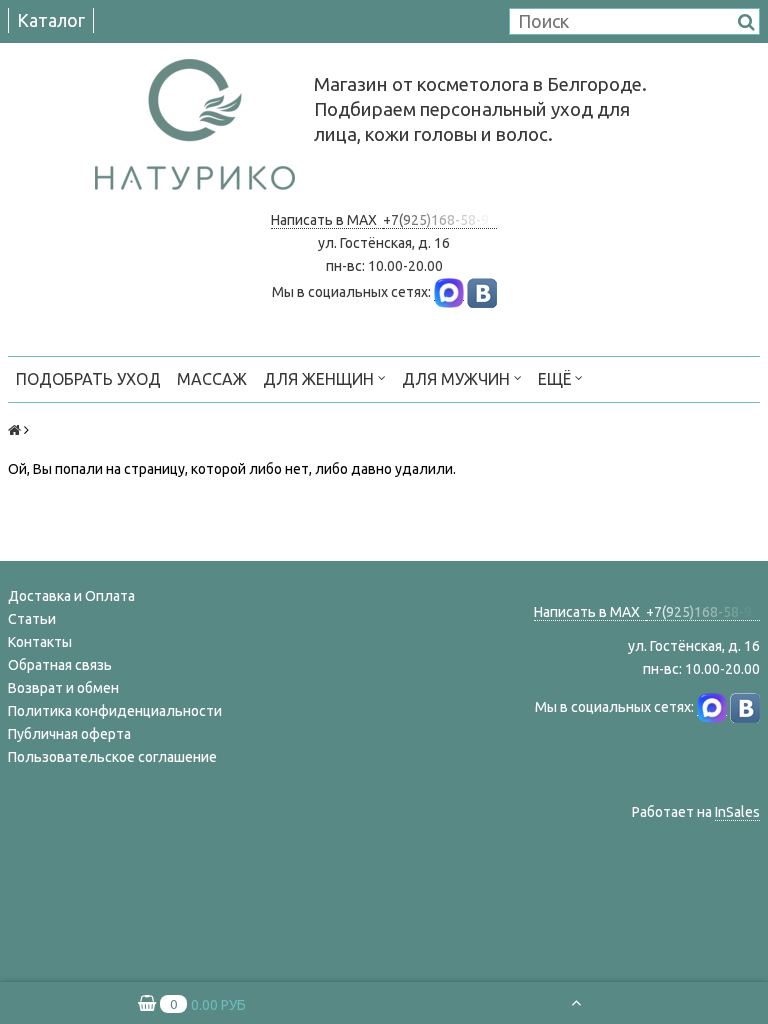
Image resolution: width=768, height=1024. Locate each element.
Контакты (40, 642)
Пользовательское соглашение (112, 757)
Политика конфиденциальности (115, 711)
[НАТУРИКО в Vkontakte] (482, 292)
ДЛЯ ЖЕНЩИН (320, 379)
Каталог (51, 20)
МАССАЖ (212, 379)
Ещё (554, 379)
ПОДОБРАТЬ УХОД (88, 379)
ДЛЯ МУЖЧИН (458, 379)
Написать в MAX (327, 220)
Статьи (32, 619)
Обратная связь (60, 665)
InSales (737, 812)
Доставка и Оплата (71, 596)
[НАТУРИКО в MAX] (449, 292)
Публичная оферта (69, 734)
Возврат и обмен (63, 688)
